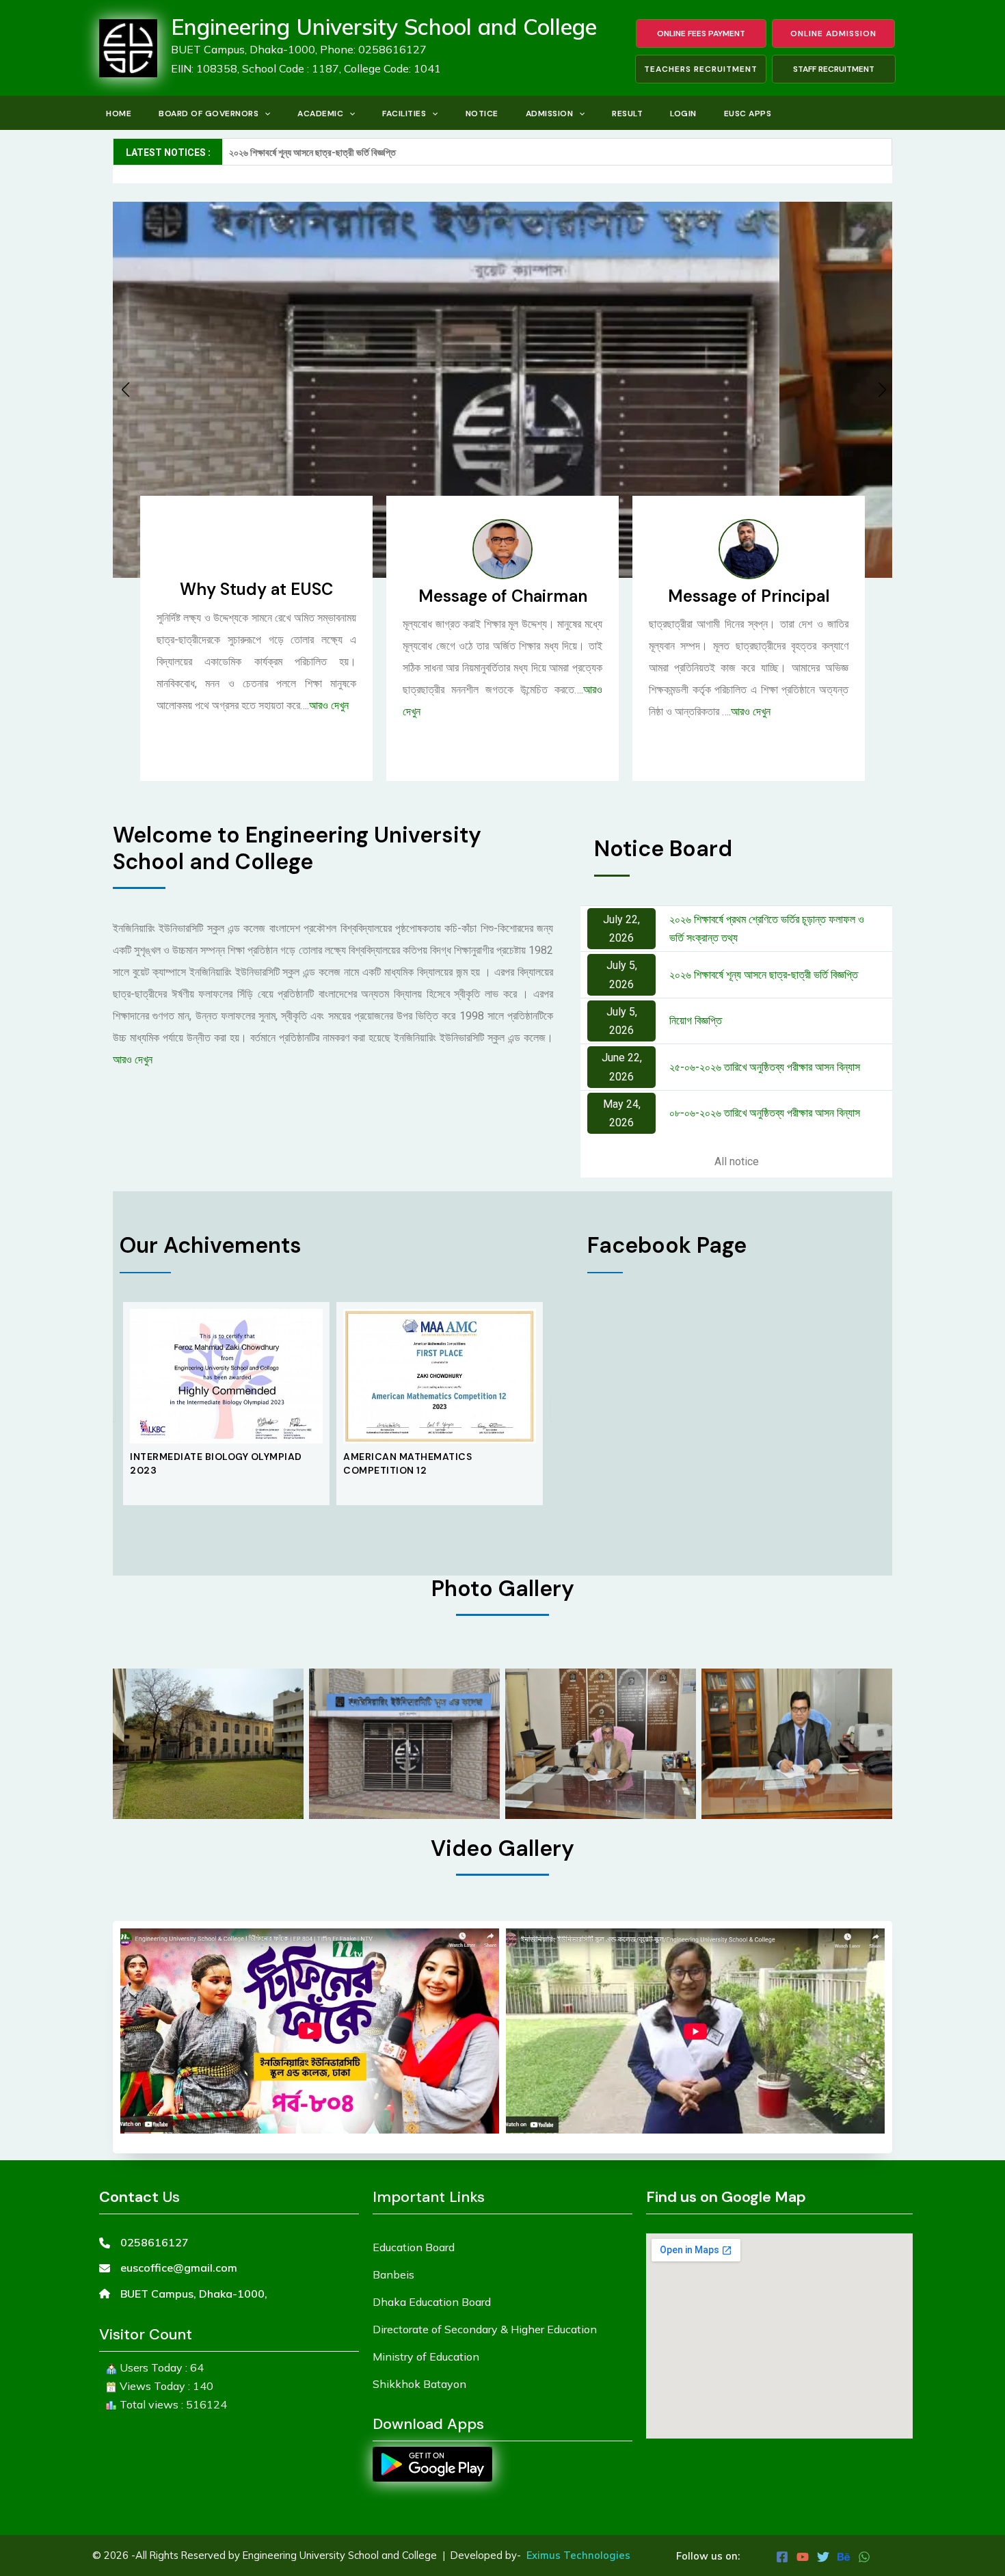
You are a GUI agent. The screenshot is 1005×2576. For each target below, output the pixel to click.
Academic (320, 114)
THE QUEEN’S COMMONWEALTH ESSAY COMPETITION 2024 (437, 1463)
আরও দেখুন (329, 705)
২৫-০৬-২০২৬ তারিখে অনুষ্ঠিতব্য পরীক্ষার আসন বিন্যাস (765, 1067)
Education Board (414, 2247)
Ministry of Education (426, 2356)
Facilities (404, 114)
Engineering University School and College (384, 27)
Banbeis (393, 2274)
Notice (482, 114)
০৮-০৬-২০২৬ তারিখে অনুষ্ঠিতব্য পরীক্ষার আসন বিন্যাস (765, 1113)
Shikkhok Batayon (419, 2384)
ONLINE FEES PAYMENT (701, 34)
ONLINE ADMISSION (833, 34)
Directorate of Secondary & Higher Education (485, 2329)
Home (119, 114)
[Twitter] (823, 2557)
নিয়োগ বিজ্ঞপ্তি (696, 1021)
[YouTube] (803, 2557)
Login (683, 114)
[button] (264, 114)
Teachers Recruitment (701, 69)
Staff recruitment (834, 69)
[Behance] (844, 2557)
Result (627, 114)
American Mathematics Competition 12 (194, 1463)
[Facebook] (782, 2557)
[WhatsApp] (864, 2557)
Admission (550, 114)
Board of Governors (209, 114)
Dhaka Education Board (432, 2302)
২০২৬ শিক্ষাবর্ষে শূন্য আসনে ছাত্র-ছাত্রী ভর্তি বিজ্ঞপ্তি (764, 975)
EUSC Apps (748, 114)
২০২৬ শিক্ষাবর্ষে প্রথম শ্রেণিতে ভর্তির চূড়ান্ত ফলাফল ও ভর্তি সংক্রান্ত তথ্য (767, 929)
